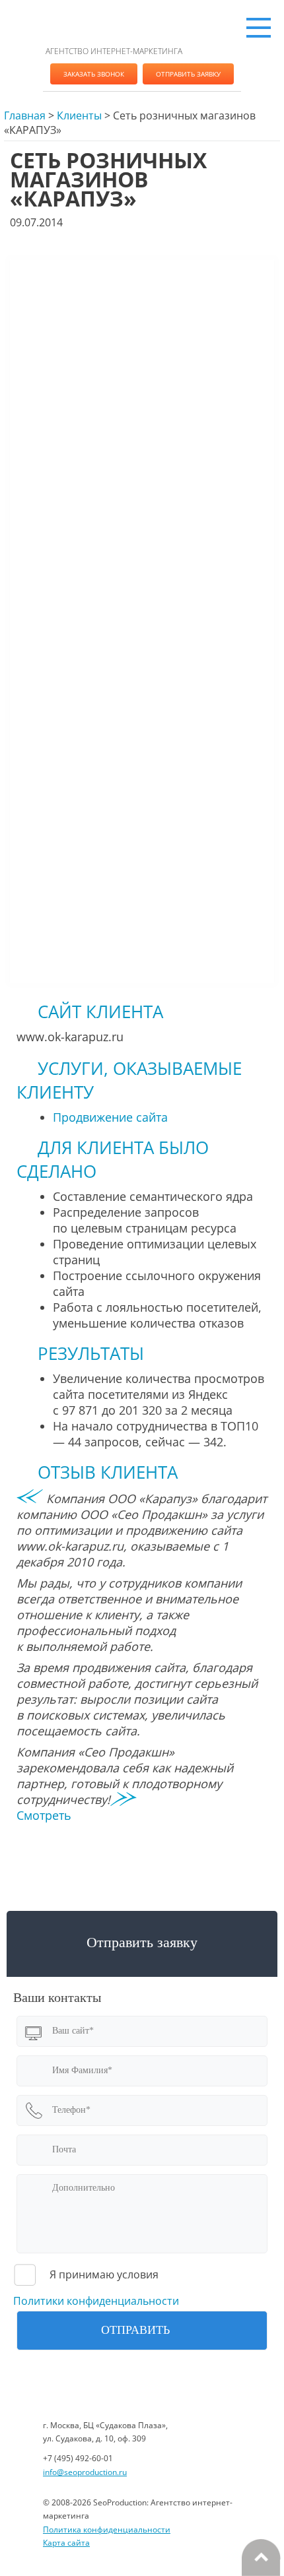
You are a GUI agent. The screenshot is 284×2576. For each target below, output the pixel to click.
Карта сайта (66, 2543)
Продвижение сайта (110, 1117)
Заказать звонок (94, 74)
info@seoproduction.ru (85, 2472)
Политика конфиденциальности (107, 2529)
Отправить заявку (188, 74)
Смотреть (44, 1815)
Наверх (261, 2558)
